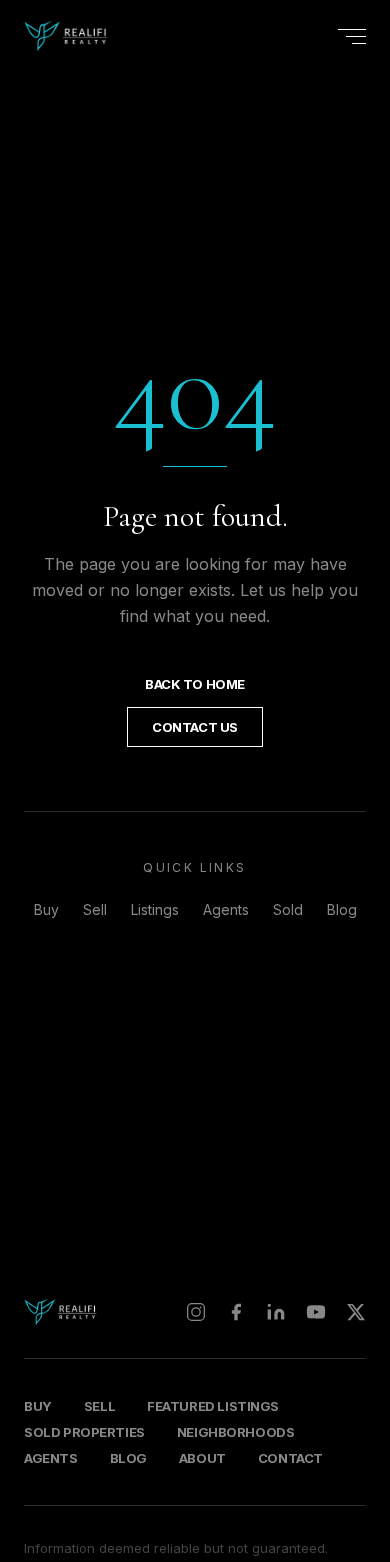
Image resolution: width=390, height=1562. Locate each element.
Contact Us (195, 727)
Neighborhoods (236, 1432)
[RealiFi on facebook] (236, 1312)
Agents (226, 909)
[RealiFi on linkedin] (276, 1312)
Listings (155, 909)
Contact (290, 1458)
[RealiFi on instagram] (196, 1312)
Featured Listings (213, 1406)
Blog (342, 909)
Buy (46, 909)
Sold (288, 909)
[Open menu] (352, 36)
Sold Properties (84, 1432)
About (202, 1458)
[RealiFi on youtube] (316, 1312)
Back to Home (195, 684)
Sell (95, 909)
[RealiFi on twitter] (356, 1312)
